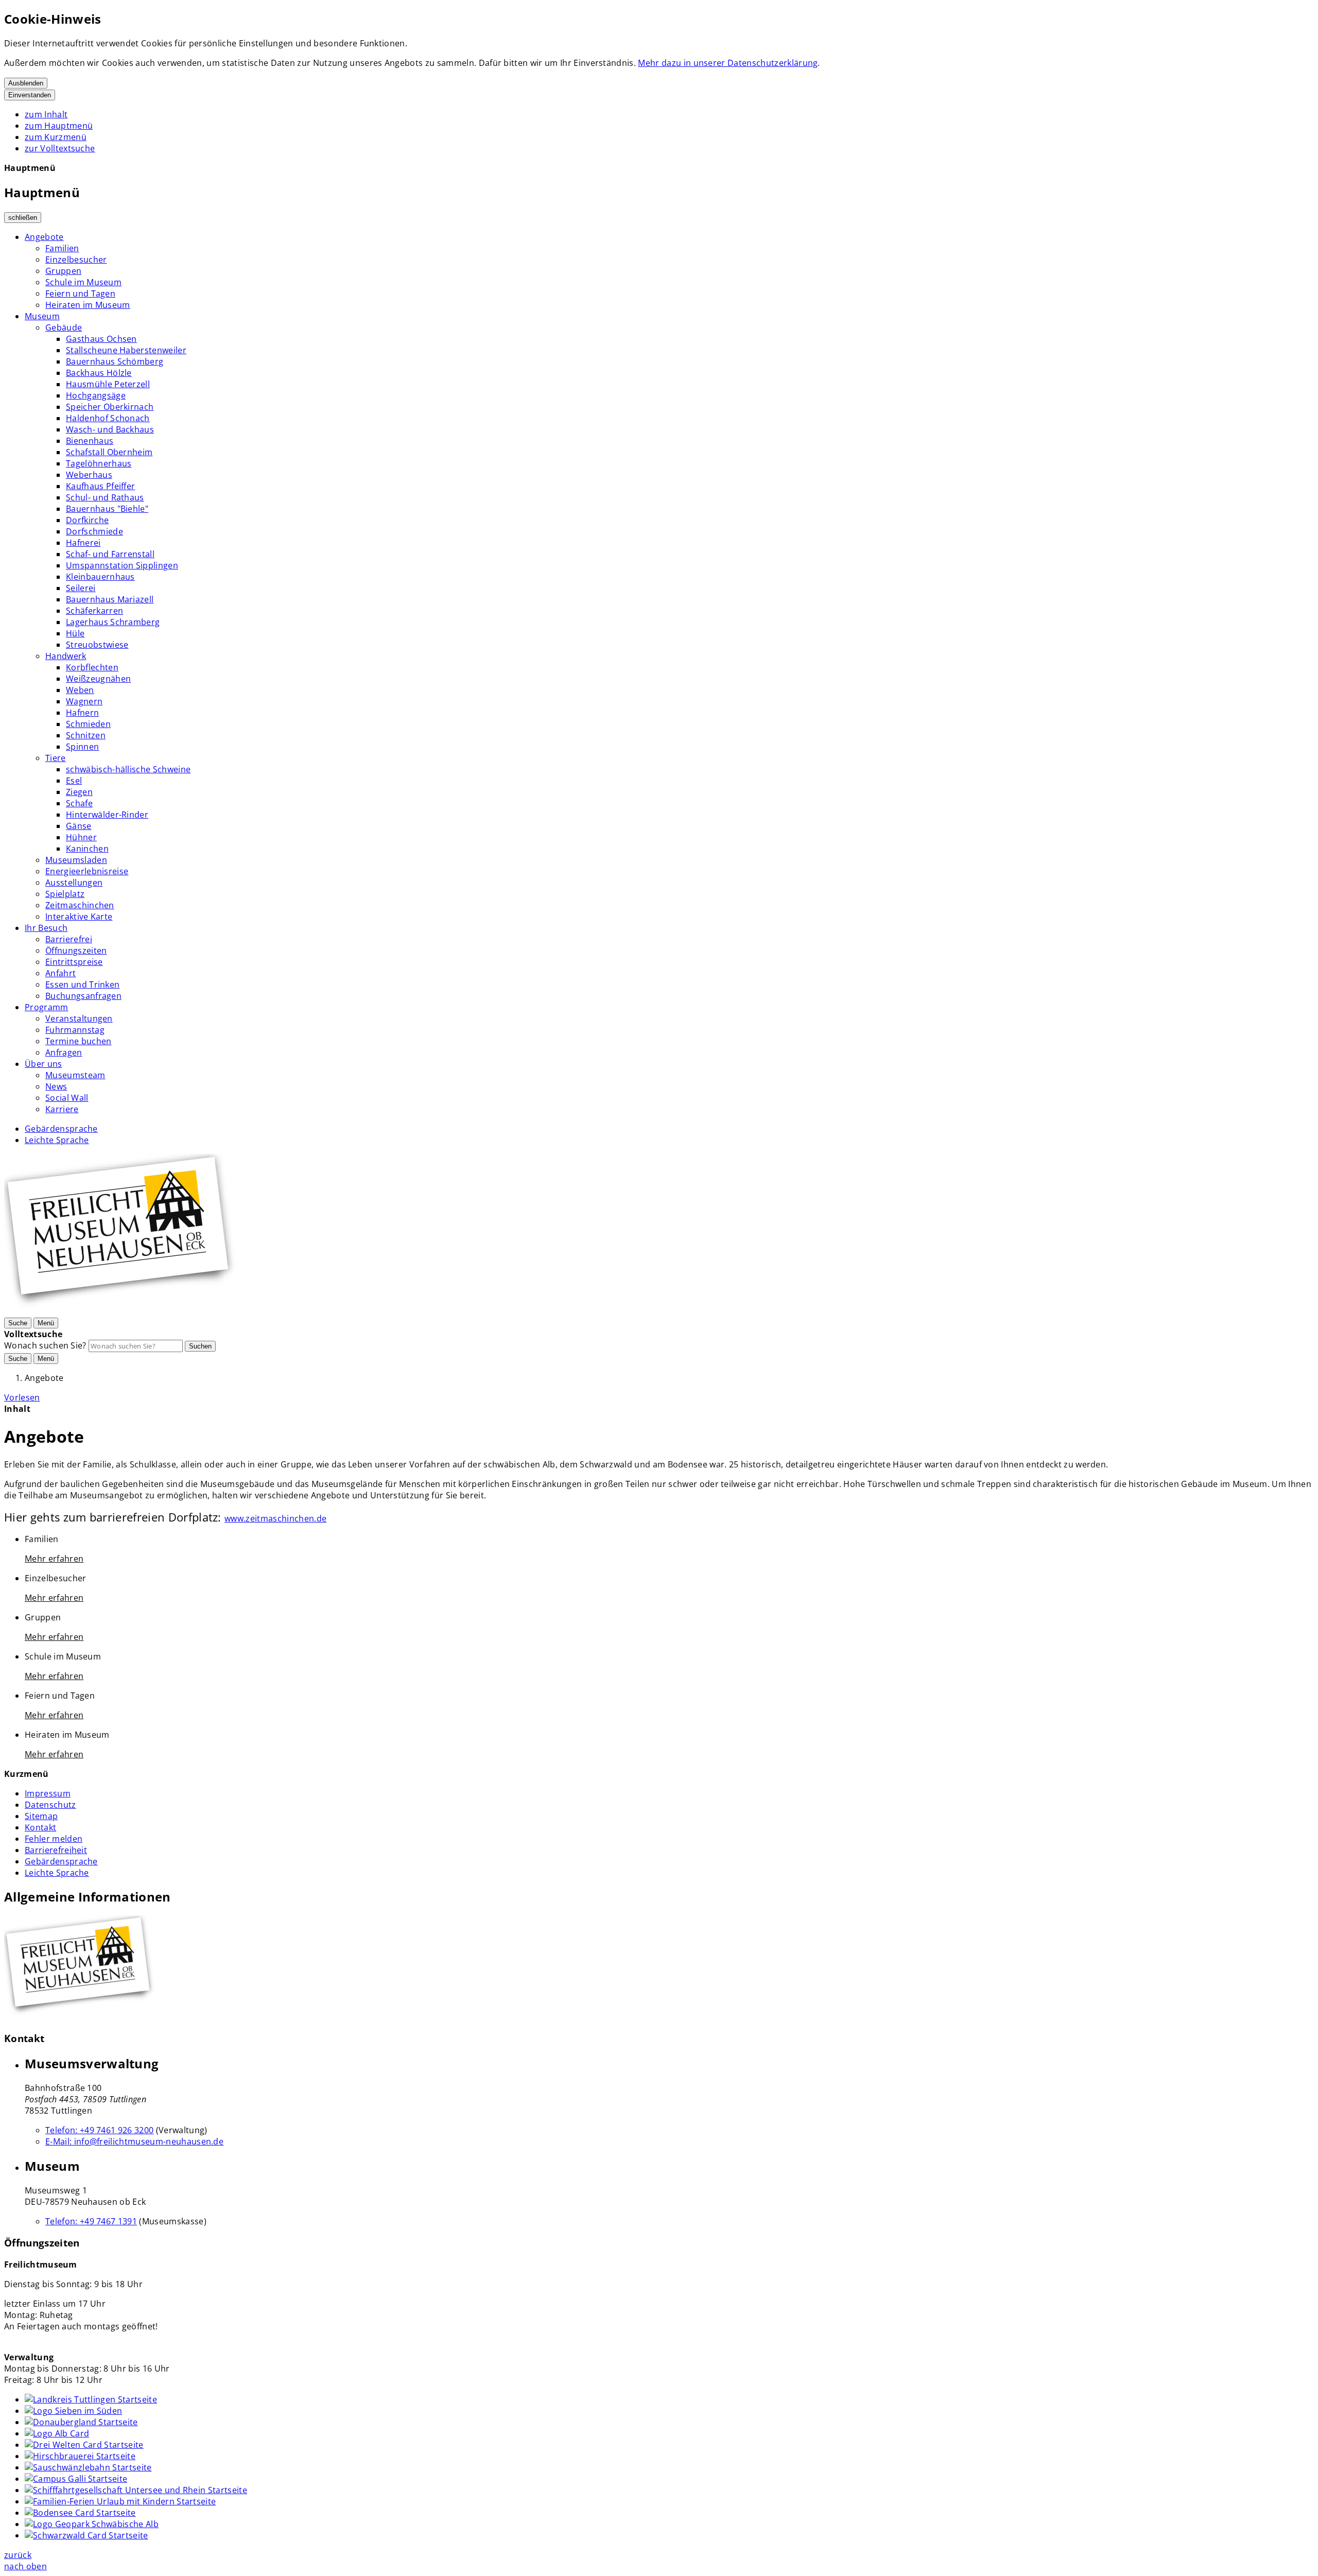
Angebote (44, 237)
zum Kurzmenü (56, 137)
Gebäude (64, 327)
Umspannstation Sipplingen (122, 565)
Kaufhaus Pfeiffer (100, 486)
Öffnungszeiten (76, 950)
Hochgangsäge (96, 395)
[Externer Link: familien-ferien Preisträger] (120, 2501)
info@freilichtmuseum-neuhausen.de (134, 2141)
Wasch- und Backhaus (110, 429)
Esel (74, 781)
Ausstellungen (74, 883)
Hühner (81, 837)
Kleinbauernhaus (100, 577)
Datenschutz (50, 1805)
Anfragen (64, 1052)
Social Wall (67, 1098)
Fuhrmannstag (75, 1030)
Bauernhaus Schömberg (115, 361)
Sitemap (41, 1816)
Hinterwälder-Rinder (107, 815)
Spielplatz (65, 894)
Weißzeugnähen (98, 679)
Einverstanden (30, 95)
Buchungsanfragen (83, 996)
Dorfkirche (87, 520)
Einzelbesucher (76, 260)
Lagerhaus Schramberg (113, 622)
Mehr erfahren (54, 1559)
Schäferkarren (94, 611)
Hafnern (82, 713)
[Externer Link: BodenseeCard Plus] (80, 2513)
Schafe (79, 803)
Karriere (62, 1109)
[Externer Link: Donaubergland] (81, 2422)
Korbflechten (92, 667)
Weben (80, 690)
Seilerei (81, 588)
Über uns (44, 1064)
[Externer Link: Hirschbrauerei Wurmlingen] (80, 2456)
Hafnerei (83, 543)
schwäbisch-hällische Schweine (128, 769)
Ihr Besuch (46, 928)
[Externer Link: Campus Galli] (76, 2479)
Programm (47, 1007)
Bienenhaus (90, 441)
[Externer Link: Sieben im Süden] (73, 2411)
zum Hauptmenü (59, 126)
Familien (62, 248)
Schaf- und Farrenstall (110, 554)
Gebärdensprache (61, 1129)
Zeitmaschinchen (80, 905)
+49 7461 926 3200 (99, 2130)
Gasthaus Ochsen (101, 339)
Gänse (79, 826)
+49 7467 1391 (91, 2221)
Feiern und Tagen (80, 293)
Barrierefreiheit (56, 1850)
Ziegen (79, 792)
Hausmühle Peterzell (108, 384)
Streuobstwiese (97, 645)
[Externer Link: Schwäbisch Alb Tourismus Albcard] (57, 2433)
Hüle (75, 633)
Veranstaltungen (79, 1018)
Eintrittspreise (74, 962)
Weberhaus (89, 475)
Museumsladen (76, 860)
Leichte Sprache (57, 1140)
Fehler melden (54, 1839)
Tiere (56, 758)
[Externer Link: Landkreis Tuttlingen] (91, 2399)
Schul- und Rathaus (105, 497)
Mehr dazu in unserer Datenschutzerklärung (728, 63)
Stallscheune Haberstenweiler (126, 350)
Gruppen (63, 271)
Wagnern (84, 701)
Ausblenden (26, 83)
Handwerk (66, 656)
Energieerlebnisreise (87, 871)
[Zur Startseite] (123, 1311)
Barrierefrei (69, 939)
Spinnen (82, 747)
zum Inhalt (46, 114)
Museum (42, 316)
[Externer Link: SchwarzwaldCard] (86, 2535)
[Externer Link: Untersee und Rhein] (136, 2490)
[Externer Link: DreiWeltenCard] (84, 2445)
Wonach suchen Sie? (45, 1345)
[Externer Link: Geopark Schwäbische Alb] (92, 2524)
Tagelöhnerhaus (99, 463)
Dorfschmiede (94, 531)
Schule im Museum (83, 282)
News (56, 1086)
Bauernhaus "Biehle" (107, 509)
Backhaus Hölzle (99, 373)
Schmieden (88, 724)
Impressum (48, 1793)
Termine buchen (78, 1041)
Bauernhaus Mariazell (110, 599)
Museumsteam (75, 1075)
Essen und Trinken (82, 984)
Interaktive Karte (79, 917)
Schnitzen (86, 735)
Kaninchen (87, 849)
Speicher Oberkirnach (110, 407)
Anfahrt (60, 973)
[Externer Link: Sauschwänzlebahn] (88, 2467)
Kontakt (40, 1827)
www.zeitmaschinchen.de (275, 1518)
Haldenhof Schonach (108, 418)
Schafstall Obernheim (109, 452)
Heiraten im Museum (88, 305)
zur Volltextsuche (60, 148)
